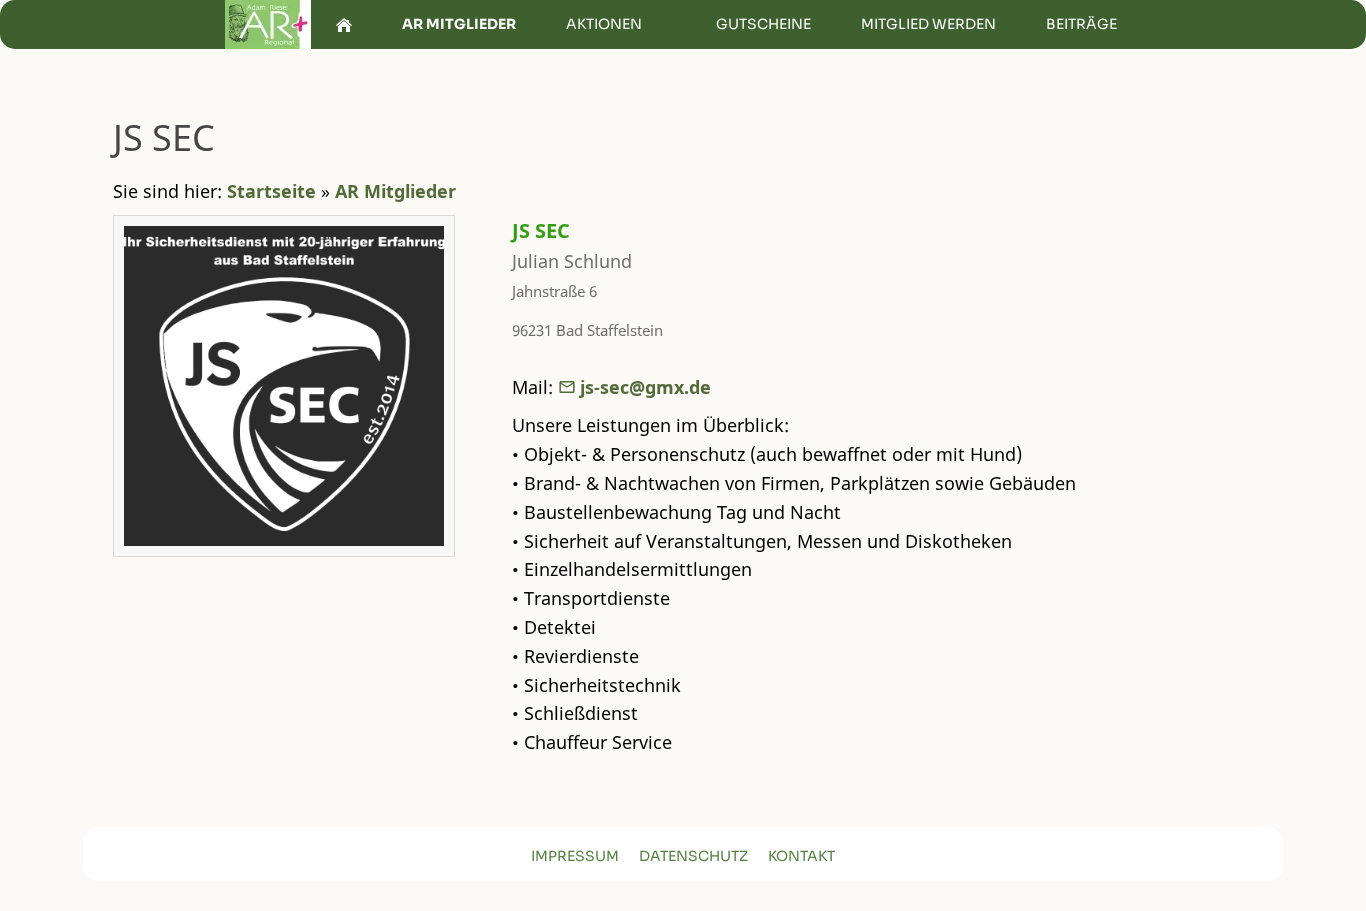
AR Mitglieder (395, 191)
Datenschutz (693, 856)
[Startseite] (344, 24)
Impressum (575, 856)
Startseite (271, 191)
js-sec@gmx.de (645, 387)
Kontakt (801, 856)
